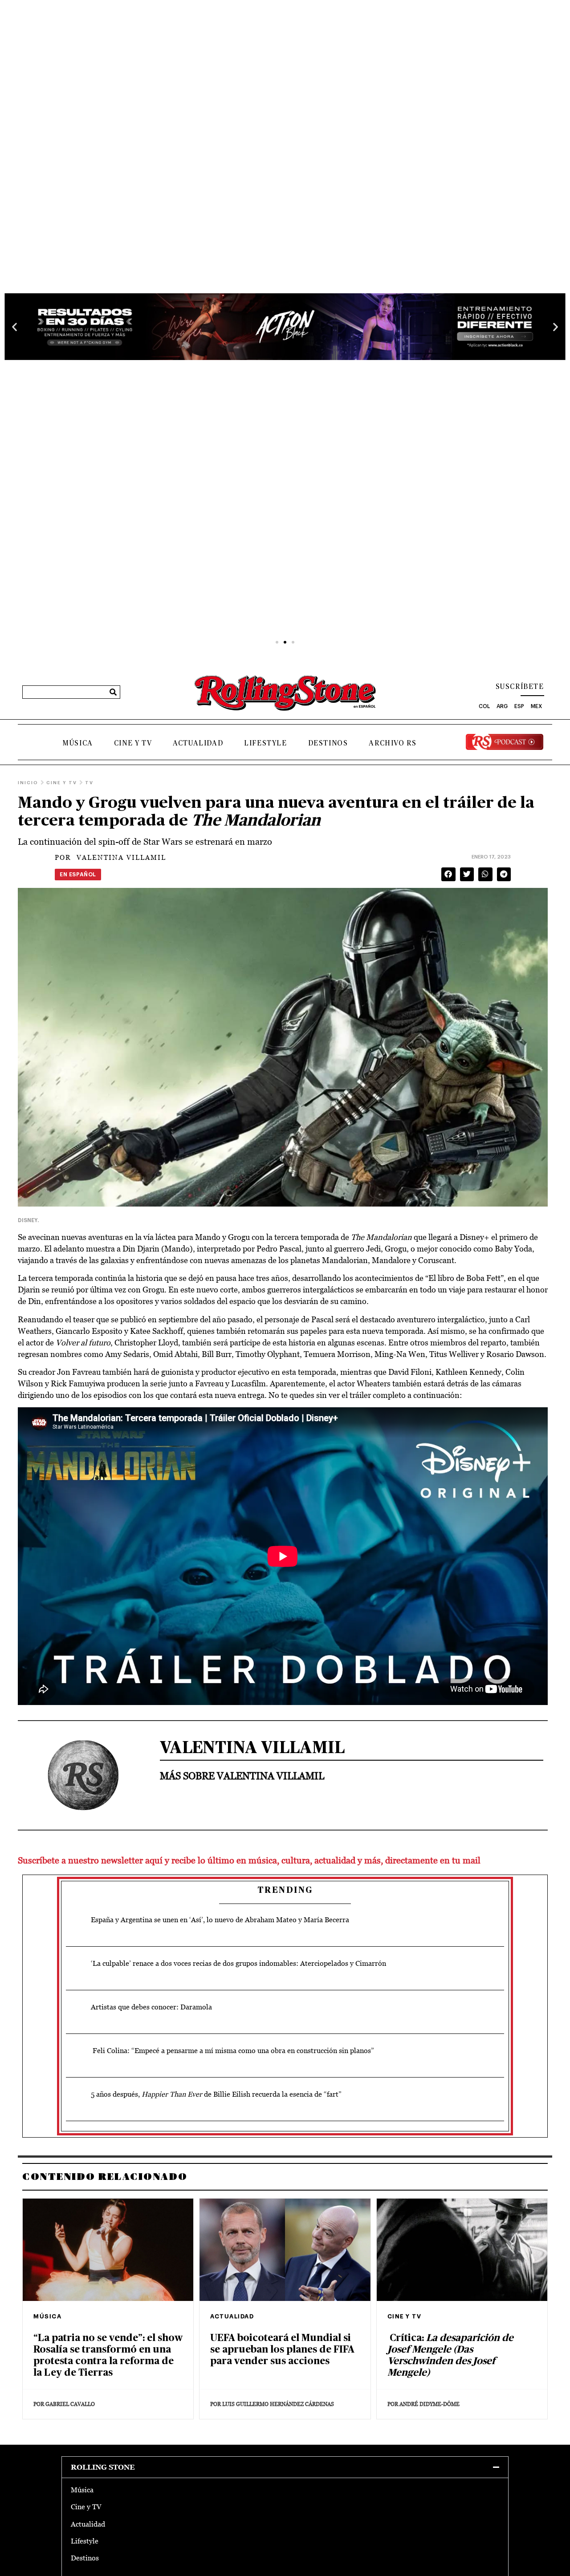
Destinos (328, 743)
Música (78, 743)
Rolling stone (103, 2467)
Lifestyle (265, 743)
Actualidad (198, 743)
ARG (502, 706)
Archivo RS (393, 743)
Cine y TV (133, 743)
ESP (519, 706)
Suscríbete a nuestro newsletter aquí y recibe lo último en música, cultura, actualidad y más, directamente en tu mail (249, 1860)
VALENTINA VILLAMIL (110, 857)
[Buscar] (113, 692)
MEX (536, 706)
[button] (14, 326)
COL (484, 706)
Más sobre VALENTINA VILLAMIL (242, 1776)
